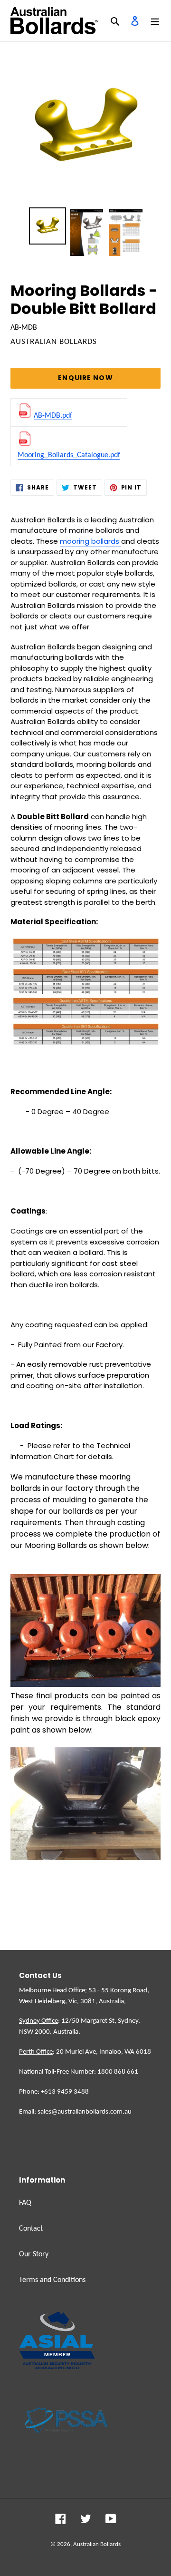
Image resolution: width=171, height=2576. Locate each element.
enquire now (85, 378)
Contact (31, 2229)
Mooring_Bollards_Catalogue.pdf (69, 455)
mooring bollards (90, 541)
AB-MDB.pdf (53, 416)
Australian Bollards (97, 2544)
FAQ (25, 2203)
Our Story (34, 2254)
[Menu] (155, 21)
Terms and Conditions (52, 2280)
